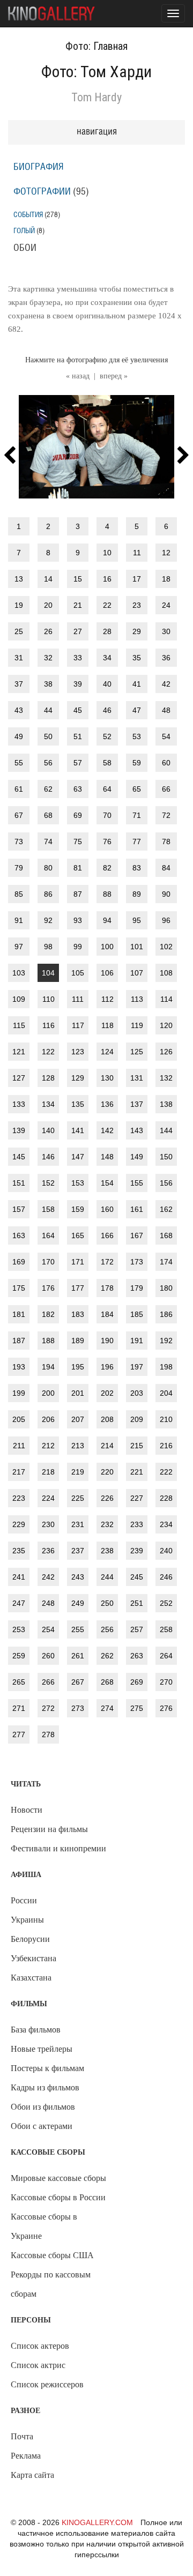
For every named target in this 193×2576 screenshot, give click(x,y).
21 (78, 605)
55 (19, 763)
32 (48, 658)
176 (48, 1288)
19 (19, 605)
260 (48, 1656)
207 (78, 1419)
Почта (22, 2436)
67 (19, 815)
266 (48, 1682)
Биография (39, 167)
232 (107, 1524)
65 (137, 789)
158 (48, 1209)
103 (19, 973)
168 (166, 1235)
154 (107, 1183)
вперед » (114, 376)
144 (166, 1130)
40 (107, 684)
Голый (24, 231)
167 (137, 1235)
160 (107, 1209)
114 (166, 999)
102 (166, 947)
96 (166, 920)
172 (107, 1262)
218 (48, 1472)
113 (137, 999)
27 (78, 631)
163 (19, 1235)
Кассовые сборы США (52, 2255)
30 (166, 631)
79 (19, 868)
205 (19, 1419)
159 (78, 1209)
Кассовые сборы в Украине (44, 2226)
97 (19, 947)
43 (19, 710)
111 (78, 999)
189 (78, 1341)
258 (166, 1629)
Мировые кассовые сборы (58, 2178)
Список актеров (40, 2346)
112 (107, 999)
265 (19, 1682)
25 (19, 631)
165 (78, 1235)
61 (19, 789)
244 (107, 1577)
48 (166, 710)
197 (137, 1367)
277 (19, 1734)
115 (19, 1025)
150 (166, 1157)
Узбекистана (34, 1958)
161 (137, 1209)
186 (166, 1314)
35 (137, 658)
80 (48, 868)
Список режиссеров (47, 2384)
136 (107, 1104)
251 (137, 1603)
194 (48, 1367)
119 (137, 1025)
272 (48, 1708)
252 (166, 1603)
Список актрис (38, 2365)
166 (107, 1235)
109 (19, 999)
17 (137, 579)
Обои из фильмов (43, 2107)
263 (137, 1656)
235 (19, 1551)
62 (48, 789)
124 (107, 1052)
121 (19, 1052)
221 (137, 1472)
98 (48, 947)
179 (137, 1288)
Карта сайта (32, 2475)
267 (78, 1682)
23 (137, 605)
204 (166, 1393)
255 (78, 1629)
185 (137, 1314)
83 (137, 868)
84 (166, 868)
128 (48, 1078)
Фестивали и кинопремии (58, 1848)
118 (107, 1025)
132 (166, 1078)
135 (78, 1104)
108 (166, 973)
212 (48, 1446)
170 (48, 1262)
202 (107, 1393)
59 (137, 763)
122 (48, 1052)
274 (107, 1708)
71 (137, 815)
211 (19, 1446)
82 (107, 868)
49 (19, 736)
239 (137, 1551)
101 (137, 947)
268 (107, 1682)
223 (19, 1498)
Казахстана (31, 1978)
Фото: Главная (96, 46)
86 (48, 894)
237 (78, 1551)
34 (107, 658)
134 (48, 1104)
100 (107, 947)
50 (48, 736)
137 (137, 1104)
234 (166, 1524)
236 (48, 1551)
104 (48, 973)
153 (78, 1183)
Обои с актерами (42, 2126)
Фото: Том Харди (96, 72)
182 (48, 1314)
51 (78, 736)
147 (78, 1157)
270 (166, 1682)
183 (78, 1314)
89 (137, 894)
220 (107, 1472)
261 (78, 1656)
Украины (27, 1920)
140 (48, 1130)
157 (19, 1209)
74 (48, 842)
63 (78, 789)
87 (78, 894)
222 (166, 1472)
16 (107, 579)
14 (48, 579)
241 (19, 1577)
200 (48, 1393)
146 (48, 1157)
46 (107, 710)
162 (166, 1209)
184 (107, 1314)
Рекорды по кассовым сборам (51, 2284)
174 (166, 1262)
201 (78, 1393)
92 (48, 920)
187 (19, 1341)
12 (166, 553)
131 (137, 1078)
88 (107, 894)
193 (19, 1367)
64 (107, 789)
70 (107, 815)
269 (137, 1682)
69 (78, 815)
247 (19, 1603)
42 (166, 684)
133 (19, 1104)
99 (78, 947)
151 (19, 1183)
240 (166, 1551)
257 (137, 1629)
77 (137, 842)
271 (19, 1708)
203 (137, 1393)
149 (137, 1157)
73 (19, 842)
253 (19, 1629)
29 (137, 631)
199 (19, 1393)
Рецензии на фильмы (49, 1829)
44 (48, 710)
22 (107, 605)
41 (137, 684)
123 (78, 1052)
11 (137, 553)
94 (107, 920)
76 (107, 842)
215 (137, 1446)
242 (48, 1577)
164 (48, 1235)
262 (107, 1656)
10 (107, 553)
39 (78, 684)
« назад (78, 376)
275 (137, 1708)
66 (166, 789)
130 (107, 1078)
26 (48, 631)
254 (48, 1629)
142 (107, 1130)
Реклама (26, 2456)
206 (48, 1419)
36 (166, 658)
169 (19, 1262)
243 (78, 1577)
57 (78, 763)
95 (137, 920)
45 (78, 710)
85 (19, 894)
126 (166, 1052)
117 (78, 1025)
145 (19, 1157)
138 (166, 1104)
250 (107, 1603)
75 (78, 842)
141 (78, 1130)
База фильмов (36, 2030)
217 (19, 1472)
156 (166, 1183)
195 (78, 1367)
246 (166, 1577)
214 (107, 1446)
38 (48, 684)
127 (19, 1078)
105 (78, 973)
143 (137, 1130)
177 (78, 1288)
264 (166, 1656)
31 (19, 658)
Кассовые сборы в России (58, 2197)
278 (48, 1734)
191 (137, 1341)
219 (78, 1472)
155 (137, 1183)
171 (78, 1262)
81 (78, 868)
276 (166, 1708)
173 (137, 1262)
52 (107, 736)
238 (107, 1551)
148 (107, 1157)
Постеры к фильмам (47, 2068)
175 (19, 1288)
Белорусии (30, 1939)
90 (166, 894)
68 (48, 815)
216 (166, 1446)
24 (166, 605)
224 (48, 1498)
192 (166, 1341)
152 (48, 1183)
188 (48, 1341)
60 (166, 763)
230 (48, 1524)
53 (137, 736)
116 (49, 1025)
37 (19, 684)
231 (78, 1524)
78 (166, 842)
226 (107, 1498)
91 (19, 920)
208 (107, 1419)
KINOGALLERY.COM (97, 2522)
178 (107, 1288)
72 (166, 815)
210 (166, 1419)
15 (78, 579)
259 (19, 1656)
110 (49, 999)
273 (78, 1708)
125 (137, 1052)
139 (19, 1130)
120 (166, 1025)
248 (48, 1603)
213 (78, 1446)
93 (78, 920)
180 (166, 1288)
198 (166, 1367)
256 (107, 1629)
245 (137, 1577)
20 (48, 605)
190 (107, 1341)
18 (166, 579)
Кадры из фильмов (45, 2087)
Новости (27, 1810)
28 (107, 631)
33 (78, 658)
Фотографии (42, 192)
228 (166, 1498)
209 (137, 1419)
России (24, 1900)
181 (19, 1314)
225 (78, 1498)
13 (19, 579)
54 (166, 736)
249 (78, 1603)
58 (107, 763)
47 (137, 710)
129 (78, 1078)
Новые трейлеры (42, 2049)
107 (137, 973)
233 (137, 1524)
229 (19, 1524)
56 (48, 763)
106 (107, 973)
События (28, 215)
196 (107, 1367)
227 (137, 1498)
